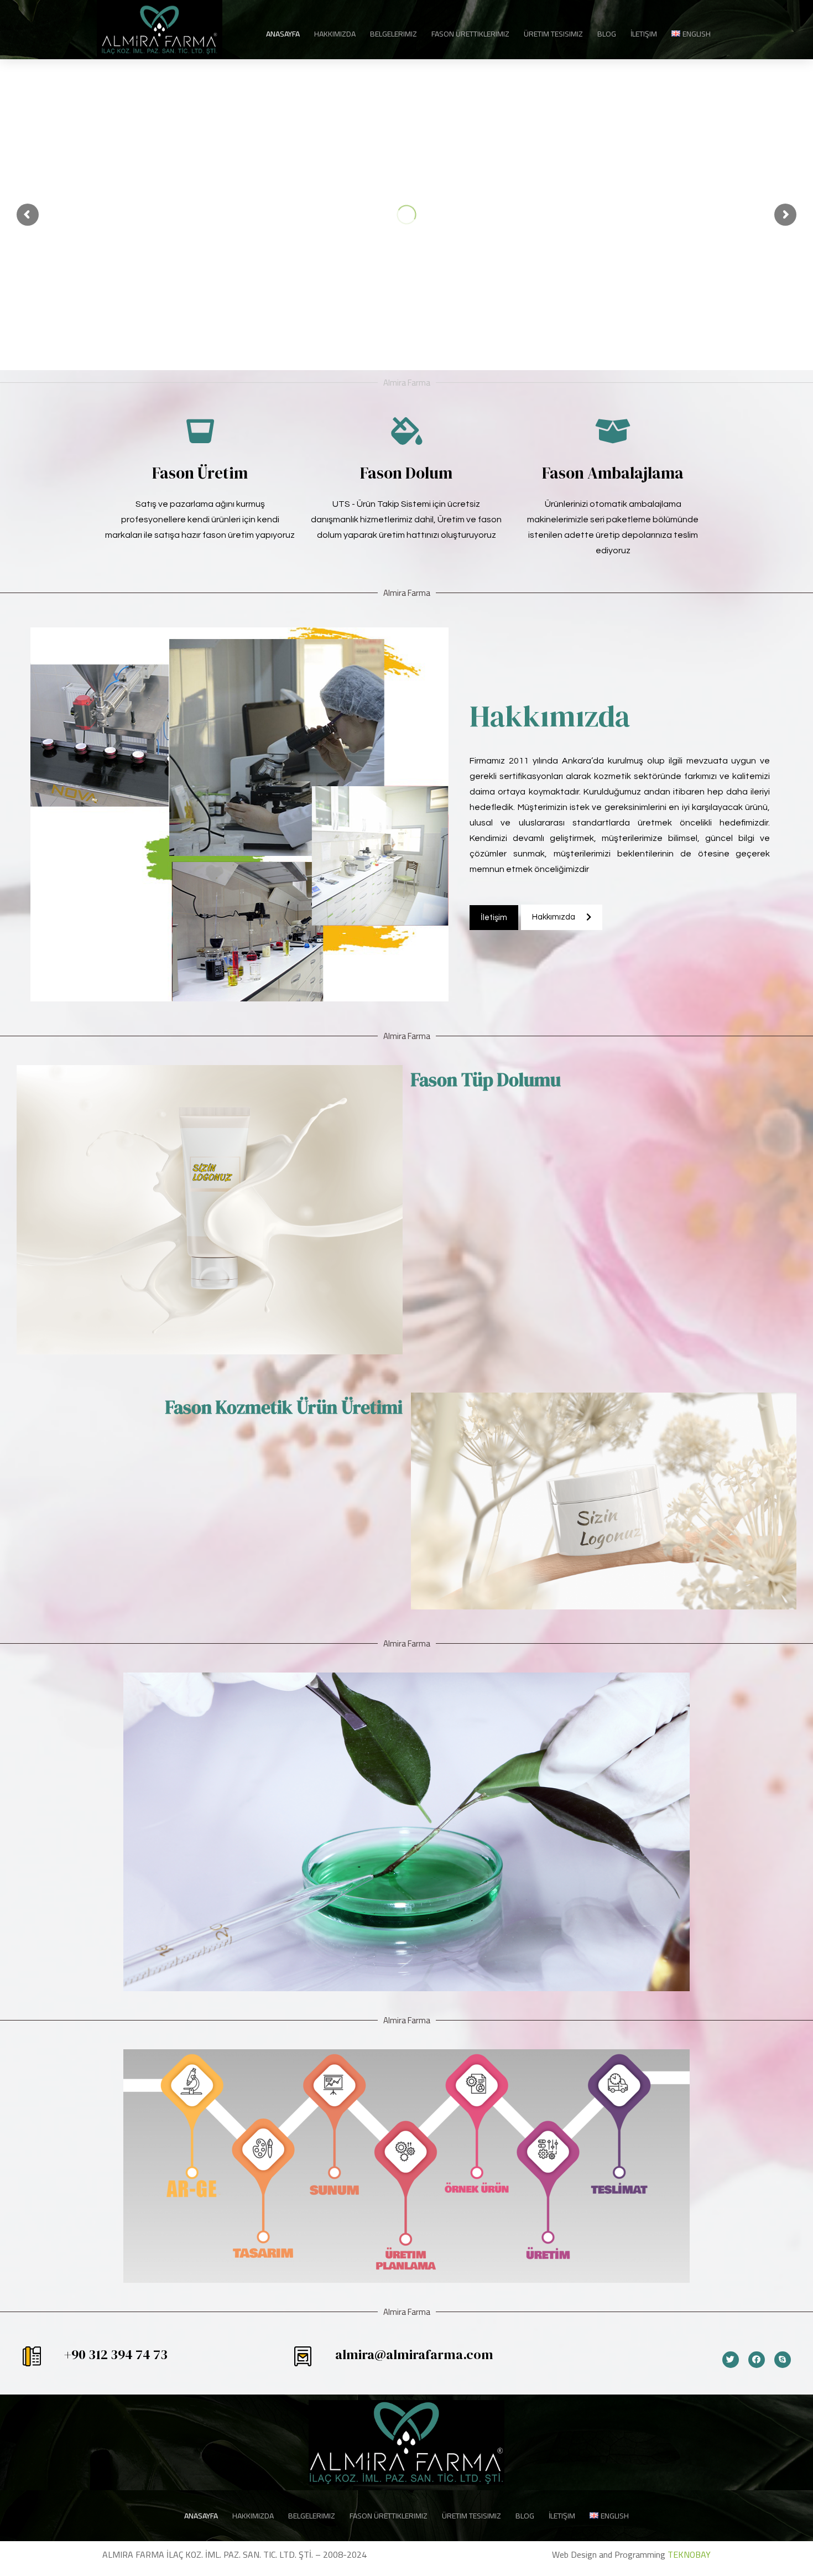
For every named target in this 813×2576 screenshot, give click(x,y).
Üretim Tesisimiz (553, 34)
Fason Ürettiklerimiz (470, 34)
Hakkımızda (335, 34)
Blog (607, 34)
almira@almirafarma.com (414, 2354)
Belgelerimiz (394, 34)
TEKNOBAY (689, 2554)
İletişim (644, 34)
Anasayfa (283, 34)
